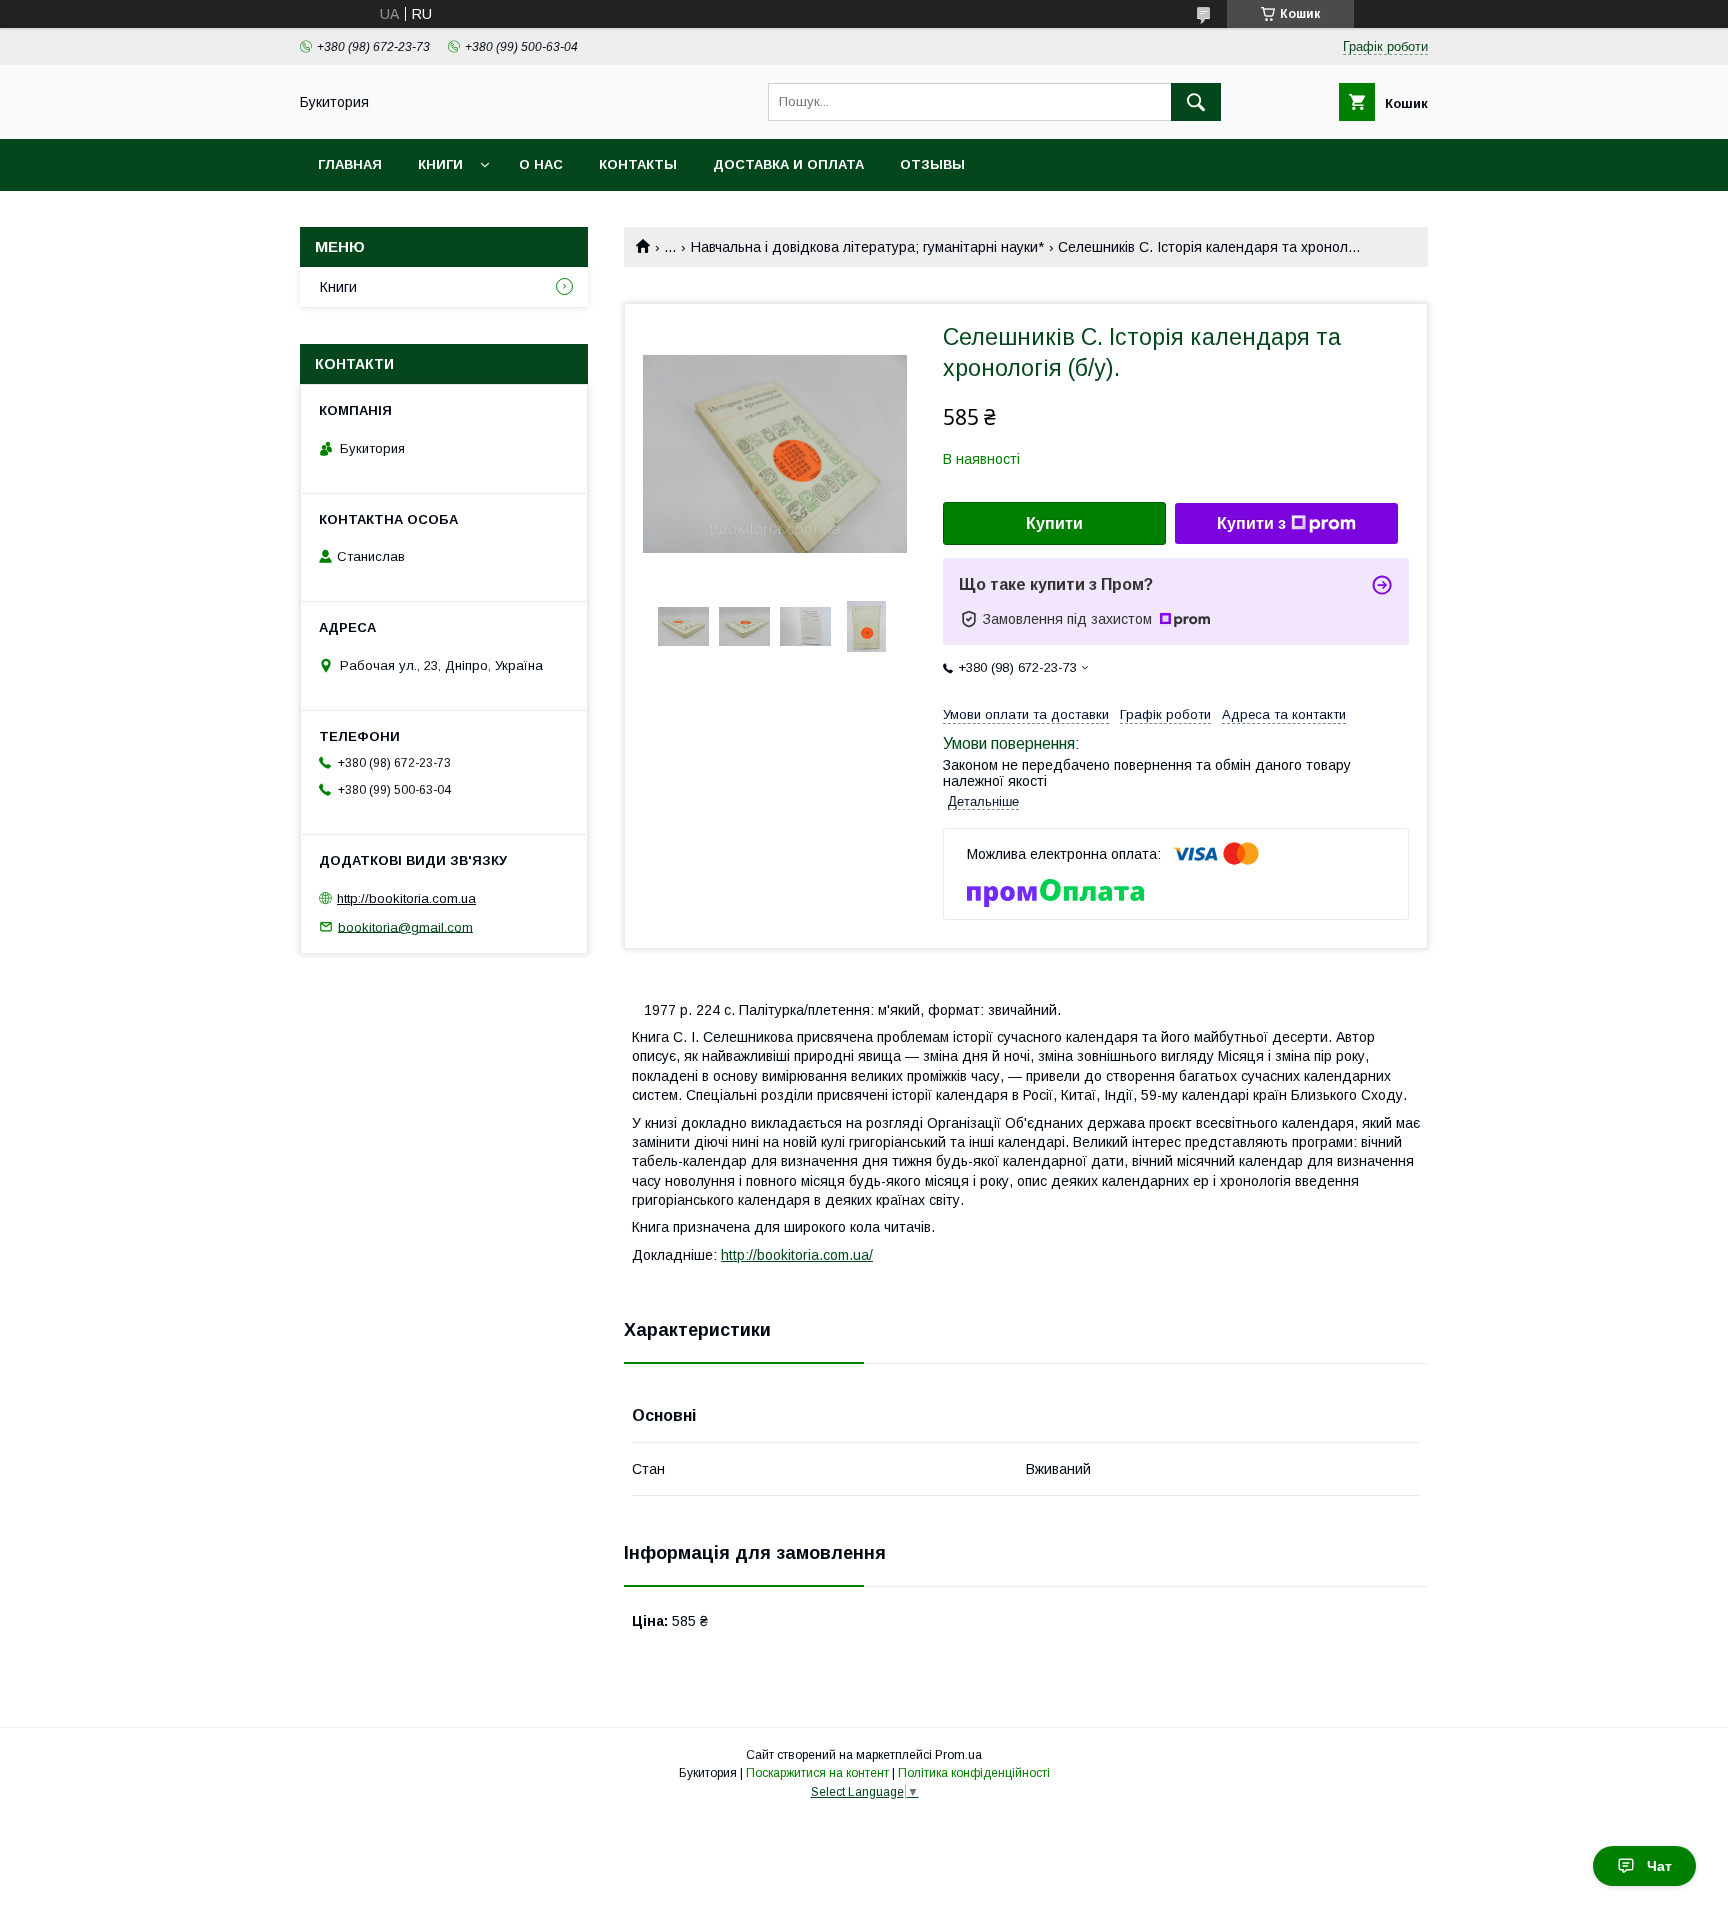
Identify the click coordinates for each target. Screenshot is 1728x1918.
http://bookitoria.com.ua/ (797, 1255)
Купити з (1251, 523)
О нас (541, 164)
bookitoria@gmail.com (405, 926)
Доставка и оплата (788, 164)
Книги (440, 164)
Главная (350, 164)
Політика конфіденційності (974, 1773)
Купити (1054, 523)
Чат (1659, 1866)
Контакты (638, 164)
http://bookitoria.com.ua (406, 898)
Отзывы (932, 164)
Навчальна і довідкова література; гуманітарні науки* (867, 247)
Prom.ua (958, 1755)
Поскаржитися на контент (817, 1773)
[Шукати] (1196, 102)
